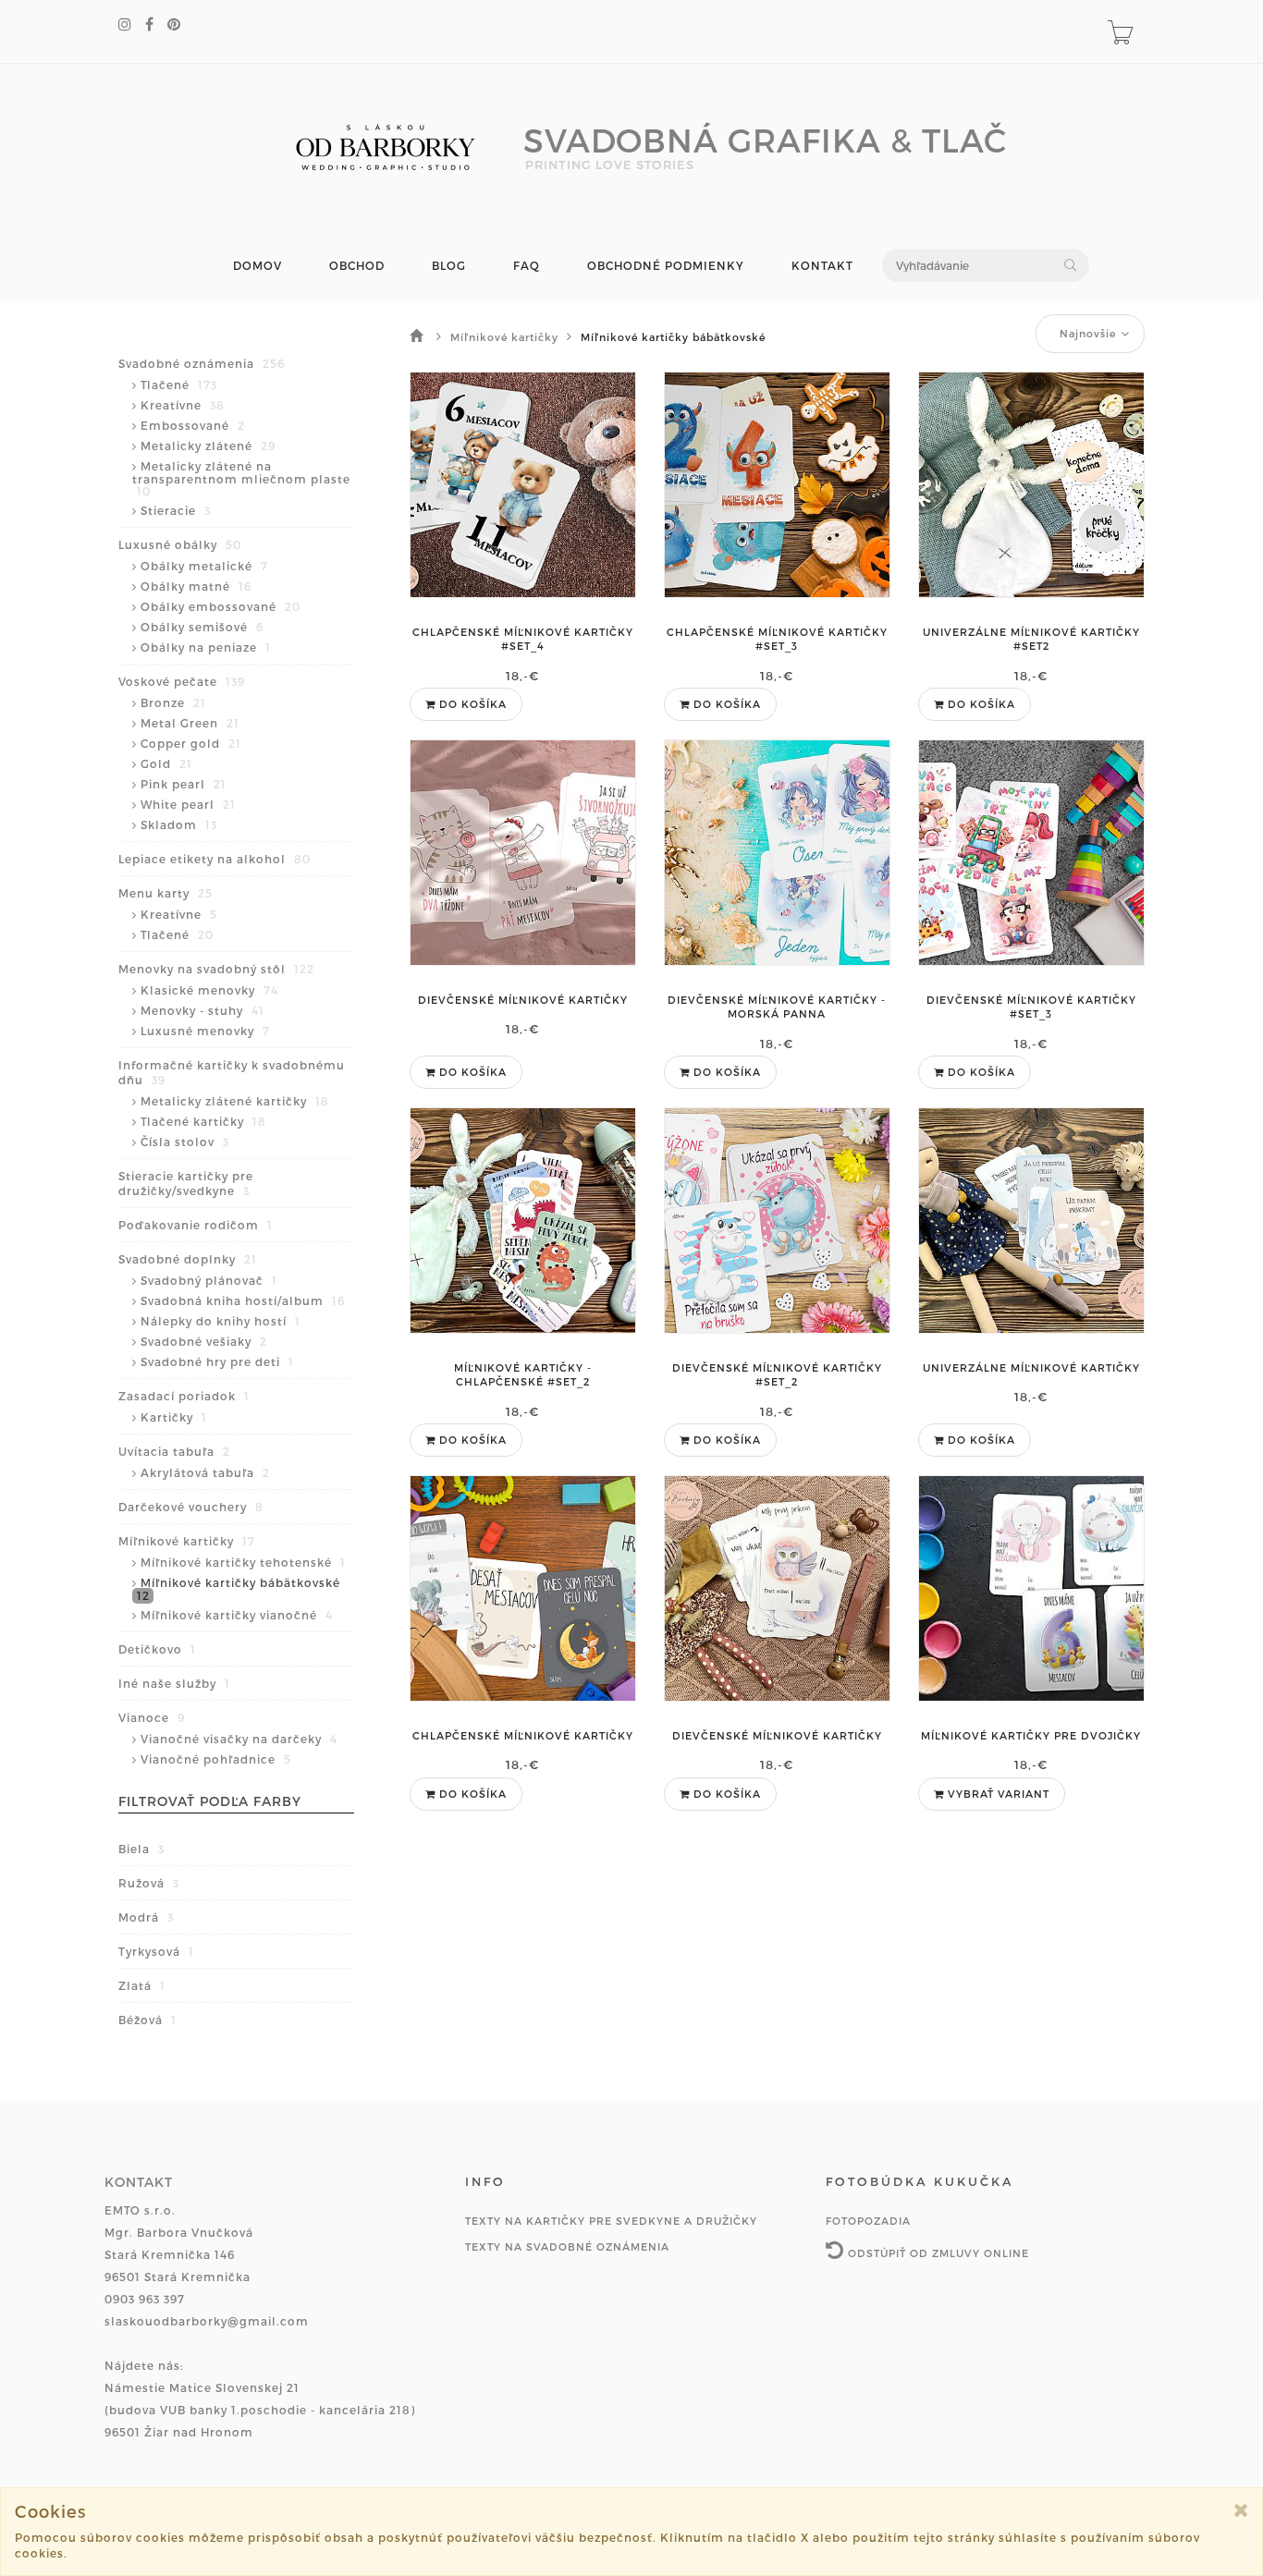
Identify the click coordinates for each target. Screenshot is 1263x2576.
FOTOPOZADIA (868, 2221)
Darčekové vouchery (191, 1507)
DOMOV (258, 266)
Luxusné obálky (180, 544)
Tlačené (179, 385)
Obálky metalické (204, 566)
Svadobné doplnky (188, 1259)
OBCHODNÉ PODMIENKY (666, 266)
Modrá (146, 1917)
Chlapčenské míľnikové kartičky (523, 1735)
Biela (141, 1849)
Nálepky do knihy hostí (221, 1321)
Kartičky (174, 1417)
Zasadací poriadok (184, 1396)
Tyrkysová (156, 1951)
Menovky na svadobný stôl (216, 969)
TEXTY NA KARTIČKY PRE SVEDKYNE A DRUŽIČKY (611, 2221)
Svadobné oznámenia (202, 363)
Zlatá (142, 1985)
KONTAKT (822, 266)
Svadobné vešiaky (204, 1341)
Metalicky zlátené (208, 446)
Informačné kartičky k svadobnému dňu (232, 1072)
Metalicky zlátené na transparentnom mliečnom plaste (241, 478)
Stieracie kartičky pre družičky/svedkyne (186, 1183)
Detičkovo (157, 1649)
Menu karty (166, 893)
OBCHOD (357, 266)
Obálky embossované (221, 606)
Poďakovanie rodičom (196, 1225)
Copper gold (191, 743)
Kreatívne (183, 405)
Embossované (193, 425)
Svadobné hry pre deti (217, 1361)
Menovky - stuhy (202, 1010)
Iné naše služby (174, 1683)
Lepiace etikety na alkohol (215, 859)
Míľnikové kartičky (187, 1541)
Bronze (173, 702)
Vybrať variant (997, 1794)
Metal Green (190, 723)
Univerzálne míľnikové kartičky (1031, 1367)
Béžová (147, 2020)
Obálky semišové (202, 627)
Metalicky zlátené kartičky (235, 1101)
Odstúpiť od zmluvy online (937, 2253)
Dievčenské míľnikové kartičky (523, 1000)
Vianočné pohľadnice (216, 1759)
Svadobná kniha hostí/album (243, 1300)
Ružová (149, 1883)
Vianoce (152, 1717)
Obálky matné (196, 586)
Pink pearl (184, 784)
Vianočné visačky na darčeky (239, 1739)
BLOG (449, 266)
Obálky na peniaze (206, 647)
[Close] (1241, 2510)
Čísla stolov (185, 1141)
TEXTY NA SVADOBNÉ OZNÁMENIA (567, 2246)
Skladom (179, 824)
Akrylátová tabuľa (205, 1472)
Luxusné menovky (205, 1031)
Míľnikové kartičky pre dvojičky (1031, 1735)
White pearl (188, 804)
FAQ (527, 266)
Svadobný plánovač (209, 1280)
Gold (166, 763)
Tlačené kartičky (203, 1121)
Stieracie (176, 510)
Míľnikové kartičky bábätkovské (239, 1589)
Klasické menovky (209, 990)
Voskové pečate (182, 681)
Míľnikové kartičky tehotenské (243, 1562)
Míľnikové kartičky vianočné (237, 1615)
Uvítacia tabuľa (174, 1451)
